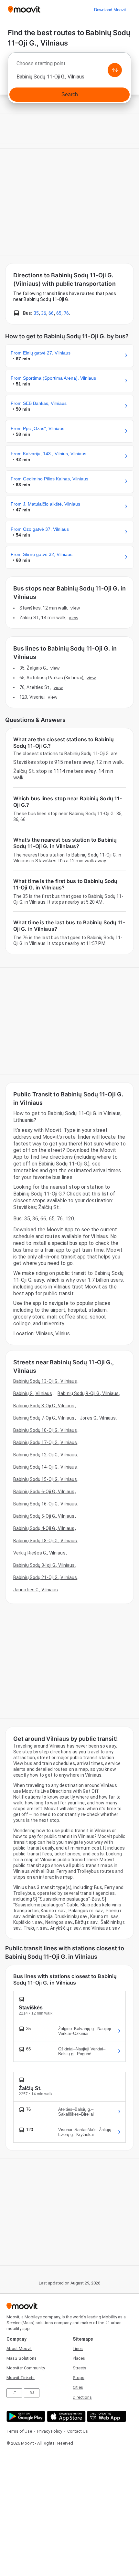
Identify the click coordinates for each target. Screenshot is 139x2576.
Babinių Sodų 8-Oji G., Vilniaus (44, 1406)
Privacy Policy (50, 2431)
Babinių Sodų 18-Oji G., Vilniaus (45, 1541)
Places (79, 2358)
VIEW (75, 608)
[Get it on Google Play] (25, 2416)
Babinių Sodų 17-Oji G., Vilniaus (45, 1442)
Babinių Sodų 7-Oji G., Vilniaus (44, 1418)
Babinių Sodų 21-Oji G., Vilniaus (45, 1577)
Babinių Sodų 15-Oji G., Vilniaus (45, 1479)
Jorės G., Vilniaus (98, 1418)
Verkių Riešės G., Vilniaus (39, 1553)
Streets (80, 2368)
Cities (78, 2387)
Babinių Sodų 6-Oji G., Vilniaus (44, 1492)
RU (32, 2393)
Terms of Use (19, 2431)
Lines (78, 2349)
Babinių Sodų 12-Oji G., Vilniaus (45, 1455)
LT (14, 2393)
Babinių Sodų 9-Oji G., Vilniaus (88, 1393)
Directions (82, 2397)
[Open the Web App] (106, 2416)
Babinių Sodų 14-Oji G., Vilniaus (45, 1467)
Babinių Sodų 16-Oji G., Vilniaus (45, 1504)
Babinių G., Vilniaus (33, 1393)
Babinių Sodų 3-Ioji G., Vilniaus (44, 1565)
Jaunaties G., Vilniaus (36, 1590)
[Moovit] (24, 10)
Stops (79, 2378)
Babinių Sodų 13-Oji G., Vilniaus (45, 1381)
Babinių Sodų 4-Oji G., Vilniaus (44, 1528)
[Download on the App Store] (65, 2416)
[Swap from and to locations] (115, 70)
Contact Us (78, 2431)
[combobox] (69, 65)
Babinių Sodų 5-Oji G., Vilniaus (44, 1516)
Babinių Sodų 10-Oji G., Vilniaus (45, 1430)
